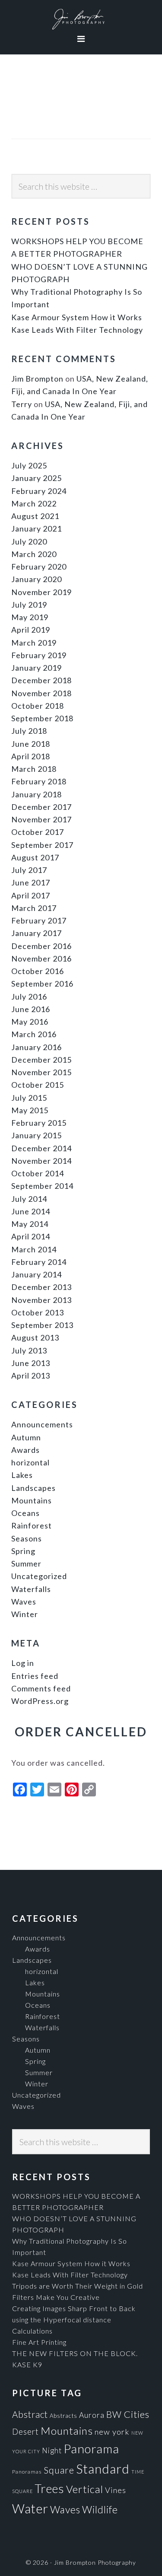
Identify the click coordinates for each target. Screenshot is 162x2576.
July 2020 (29, 541)
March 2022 (34, 503)
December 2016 (41, 946)
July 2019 (29, 605)
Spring (23, 1551)
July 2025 (29, 465)
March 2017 (34, 908)
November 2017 (41, 819)
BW (114, 2414)
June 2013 (31, 1363)
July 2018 (29, 731)
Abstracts (64, 2416)
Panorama (91, 2449)
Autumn (26, 1437)
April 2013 (31, 1376)
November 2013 (41, 1300)
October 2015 (38, 1085)
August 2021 (35, 516)
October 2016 (38, 971)
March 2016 (34, 1034)
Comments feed (41, 1688)
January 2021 (37, 529)
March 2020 (34, 554)
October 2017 (38, 832)
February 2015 (39, 1123)
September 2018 (42, 718)
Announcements (42, 1424)
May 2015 (30, 1110)
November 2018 (41, 693)
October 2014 (38, 1173)
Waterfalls (31, 1589)
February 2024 (39, 491)
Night (52, 2450)
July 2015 (29, 1098)
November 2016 (41, 958)
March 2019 (34, 643)
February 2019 (39, 655)
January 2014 (37, 1274)
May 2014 (30, 1224)
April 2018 (31, 756)
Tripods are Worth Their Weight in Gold (78, 2286)
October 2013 (38, 1312)
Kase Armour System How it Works (77, 317)
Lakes (22, 1475)
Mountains (32, 1500)
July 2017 (29, 870)
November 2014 (41, 1161)
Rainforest (32, 1525)
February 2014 (39, 1262)
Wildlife (100, 2509)
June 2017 (31, 882)
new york (112, 2432)
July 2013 (29, 1350)
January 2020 (37, 579)
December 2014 (41, 1148)
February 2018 (39, 781)
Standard (103, 2469)
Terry (22, 404)
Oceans (25, 1513)
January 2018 (37, 794)
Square (59, 2470)
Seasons (27, 1538)
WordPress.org (40, 1701)
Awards (25, 1450)
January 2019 (37, 668)
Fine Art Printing (39, 2342)
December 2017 (41, 807)
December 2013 (41, 1287)
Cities (137, 2414)
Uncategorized (39, 1576)
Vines (116, 2490)
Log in (23, 1663)
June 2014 (31, 1211)
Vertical (85, 2489)
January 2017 (37, 933)
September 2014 (42, 1186)
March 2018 (34, 769)
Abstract (30, 2414)
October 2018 (38, 706)
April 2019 (31, 630)
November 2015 (41, 1072)
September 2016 (42, 984)
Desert (25, 2432)
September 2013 (42, 1325)
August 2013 (35, 1337)
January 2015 (37, 1135)
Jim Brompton (37, 379)
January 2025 (37, 478)
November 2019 (41, 592)
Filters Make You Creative (56, 2297)
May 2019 (30, 617)
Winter (25, 1614)
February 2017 (39, 920)
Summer (26, 1563)
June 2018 (31, 744)
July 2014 (29, 1199)
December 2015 (41, 1060)
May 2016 (30, 1022)
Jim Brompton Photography (81, 19)
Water (30, 2508)
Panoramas (27, 2472)
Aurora (92, 2415)
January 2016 (37, 1047)
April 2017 (31, 895)
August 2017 (35, 857)
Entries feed (35, 1676)
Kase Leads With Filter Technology (77, 330)
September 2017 (42, 845)
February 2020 (39, 567)
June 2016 (31, 1009)
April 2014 (31, 1236)
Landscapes (33, 1488)
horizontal (30, 1462)
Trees (49, 2488)
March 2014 (34, 1249)
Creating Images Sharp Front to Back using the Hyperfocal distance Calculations (74, 2320)
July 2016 (29, 997)
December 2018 (41, 680)
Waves (24, 1602)
